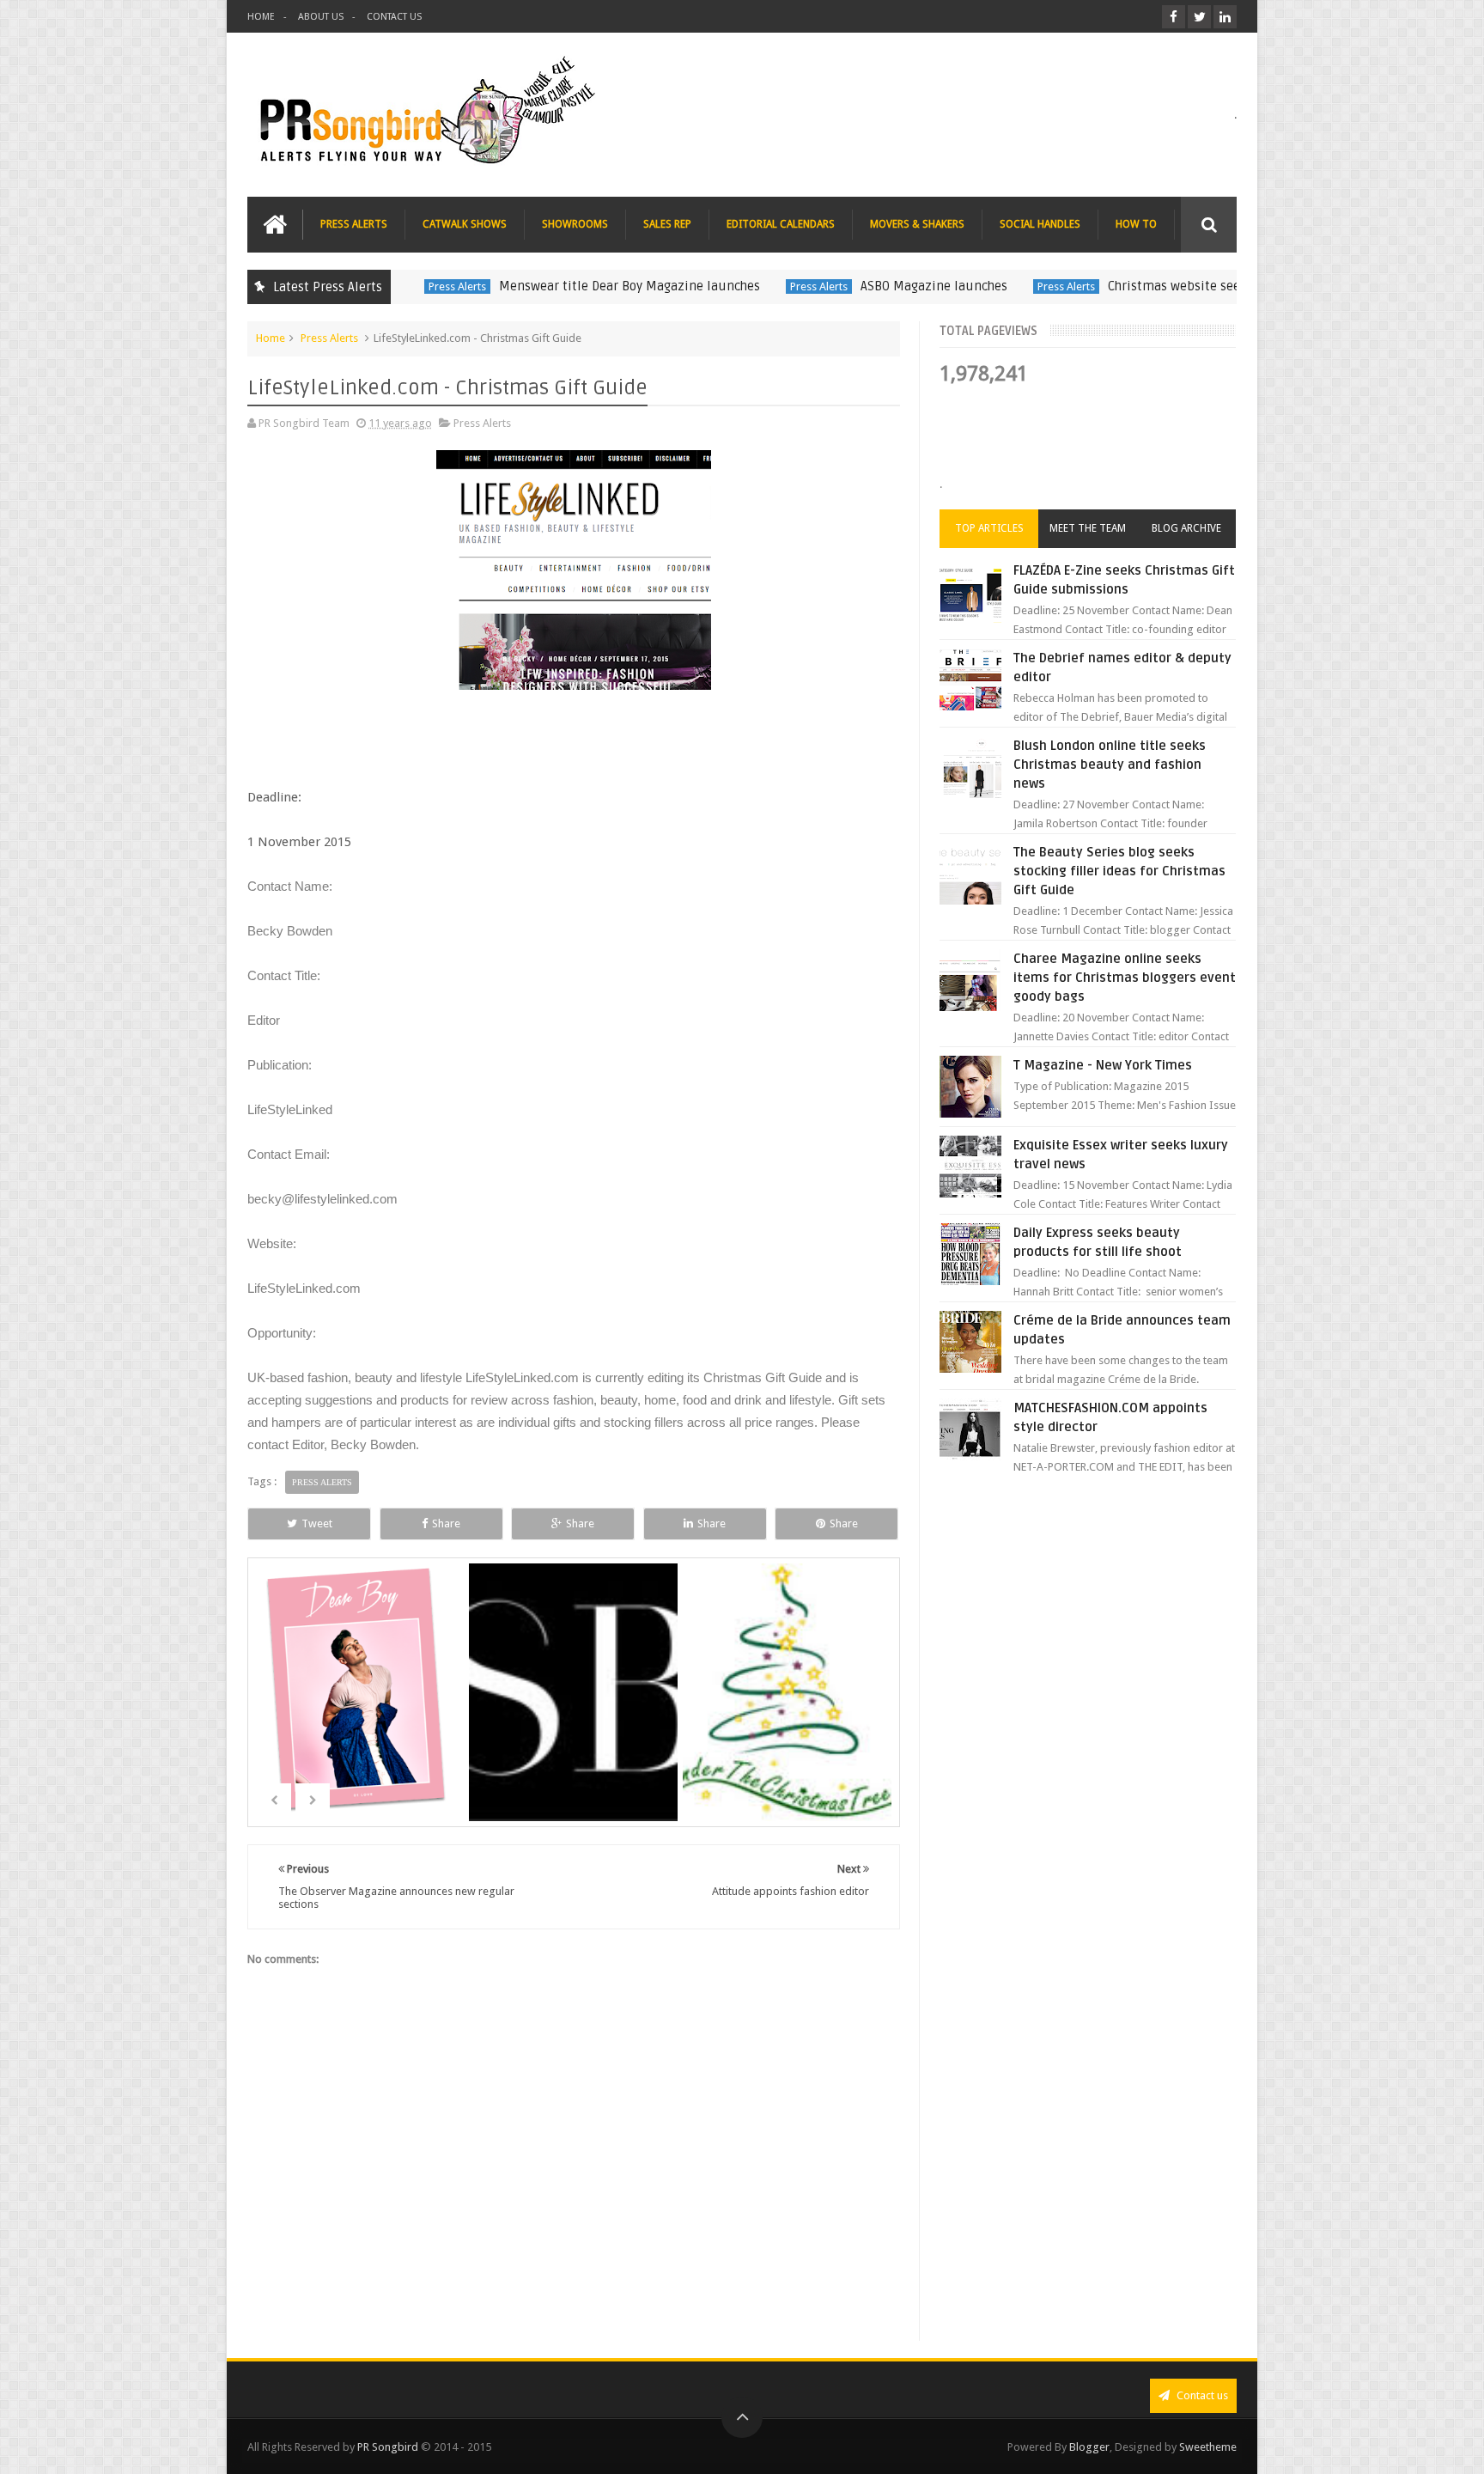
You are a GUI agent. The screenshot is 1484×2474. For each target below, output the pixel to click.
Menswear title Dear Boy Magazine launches (623, 286)
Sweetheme (1208, 2447)
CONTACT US (394, 17)
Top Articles (989, 528)
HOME (261, 17)
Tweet (317, 1523)
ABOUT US (321, 17)
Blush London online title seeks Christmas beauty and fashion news (1110, 765)
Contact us (1201, 2395)
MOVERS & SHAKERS (917, 224)
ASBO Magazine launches (928, 286)
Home (271, 338)
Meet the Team (1088, 528)
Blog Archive (1186, 528)
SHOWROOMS (575, 224)
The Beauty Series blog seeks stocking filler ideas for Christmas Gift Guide (1119, 871)
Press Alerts (451, 286)
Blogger (1089, 2447)
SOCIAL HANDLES (1040, 224)
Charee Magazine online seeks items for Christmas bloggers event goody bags (1125, 978)
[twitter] (1199, 17)
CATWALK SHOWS (465, 224)
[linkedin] (1225, 17)
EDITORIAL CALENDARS (781, 224)
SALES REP (667, 224)
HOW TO (1136, 224)
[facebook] (1174, 17)
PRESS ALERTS (354, 224)
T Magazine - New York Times (1103, 1065)
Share (446, 1523)
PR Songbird (388, 2447)
